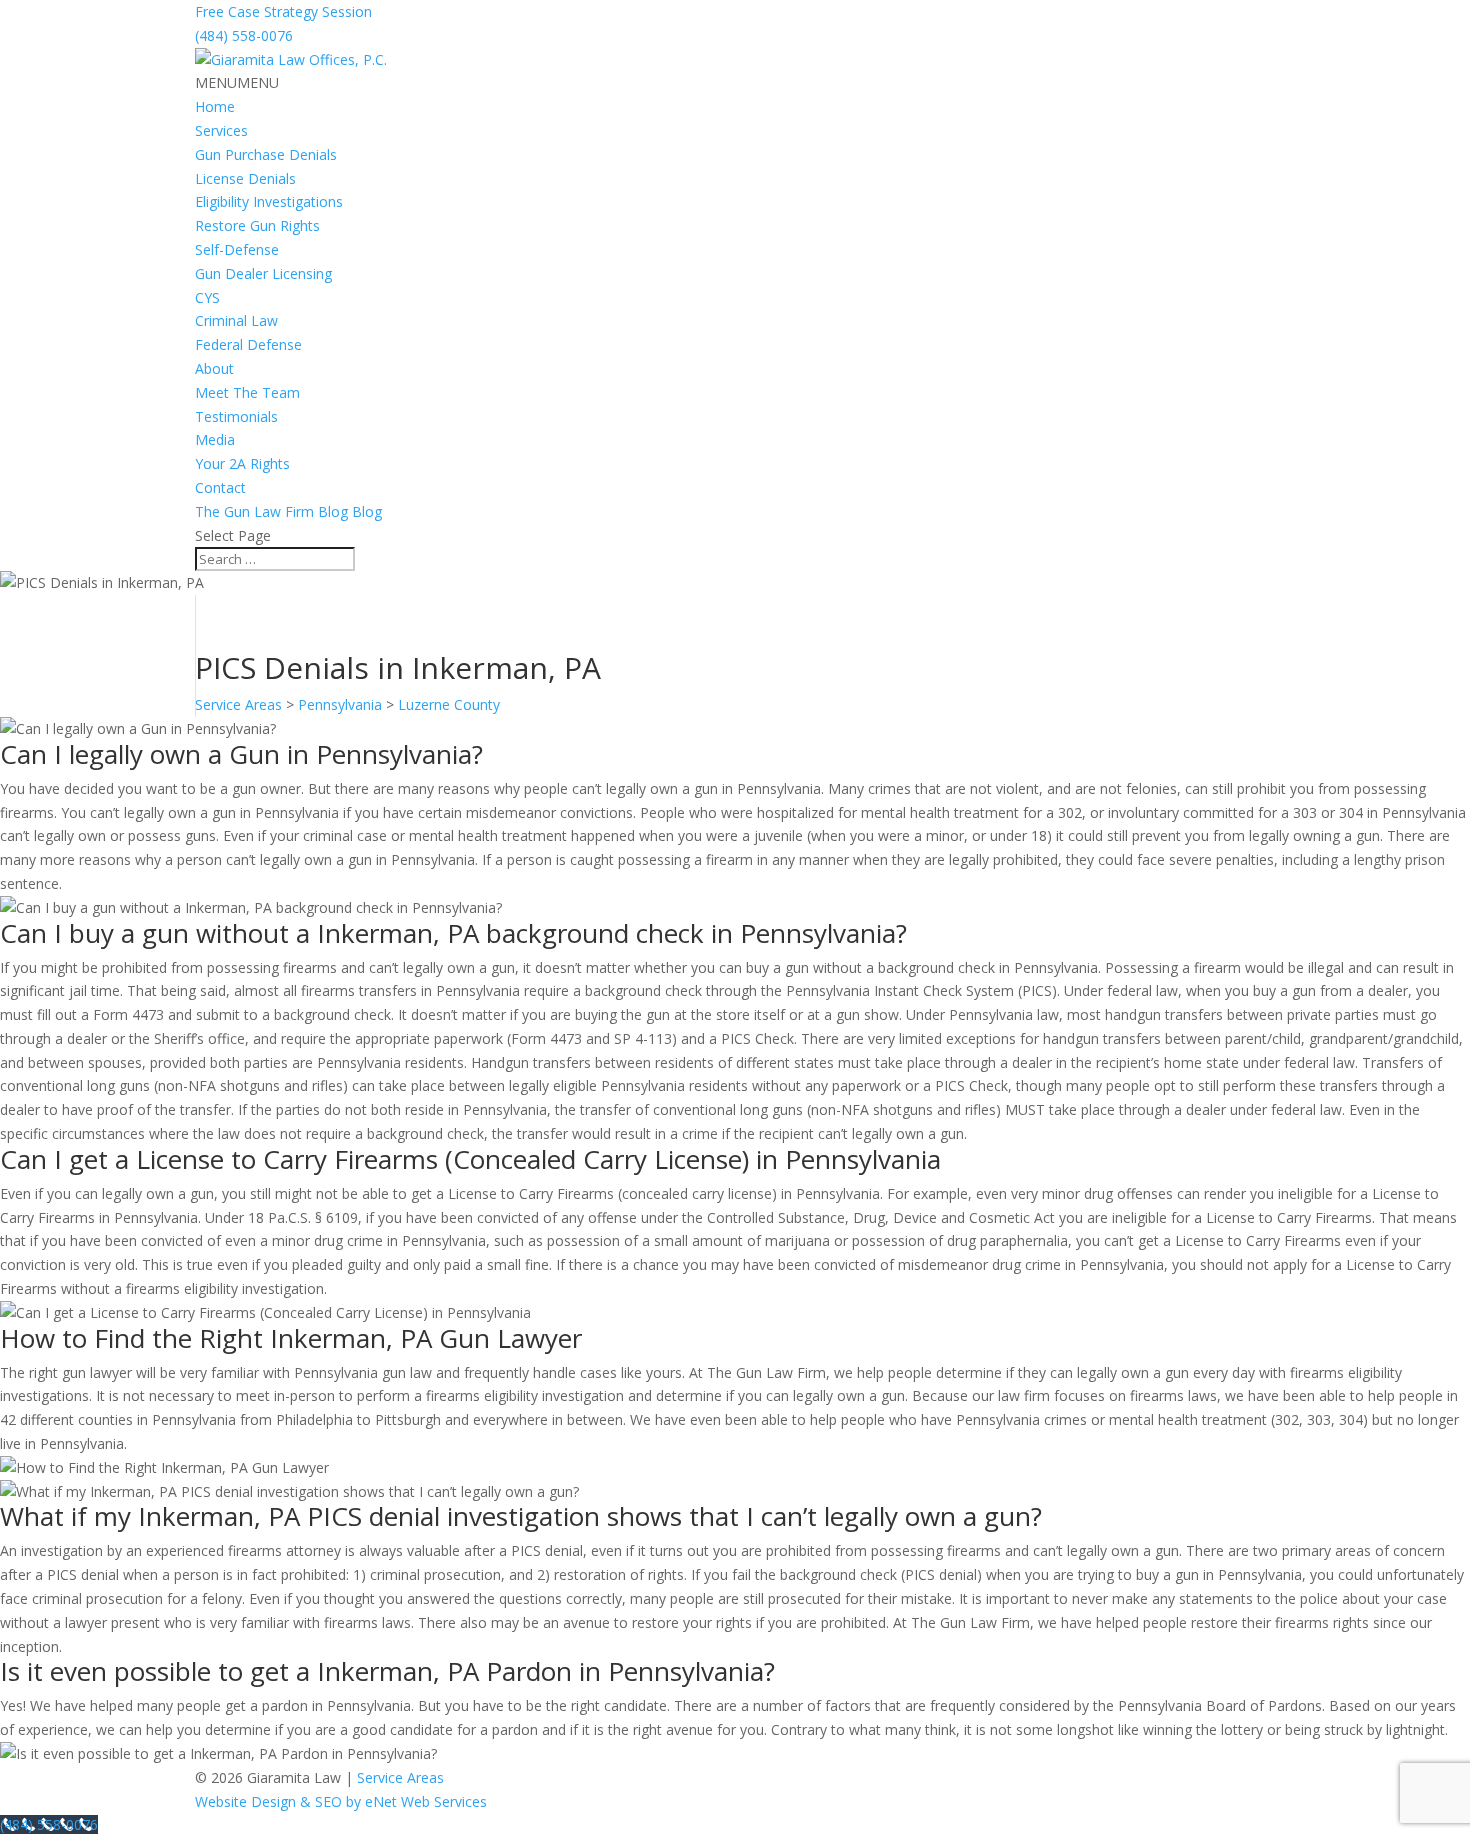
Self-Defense (237, 249)
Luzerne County (449, 704)
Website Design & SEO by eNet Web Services (341, 1801)
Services (221, 130)
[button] (237, 82)
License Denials (245, 178)
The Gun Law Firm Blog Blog (288, 511)
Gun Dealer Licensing (263, 273)
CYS (207, 297)
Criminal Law (236, 320)
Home (215, 106)
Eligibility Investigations (269, 201)
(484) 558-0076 (244, 35)
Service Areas (238, 704)
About (214, 368)
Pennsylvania (340, 704)
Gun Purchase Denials (266, 154)
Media (215, 439)
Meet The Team (247, 392)
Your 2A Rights (242, 463)
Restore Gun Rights (257, 225)
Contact (220, 487)
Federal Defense (248, 344)
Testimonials (236, 416)
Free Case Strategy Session (283, 11)
